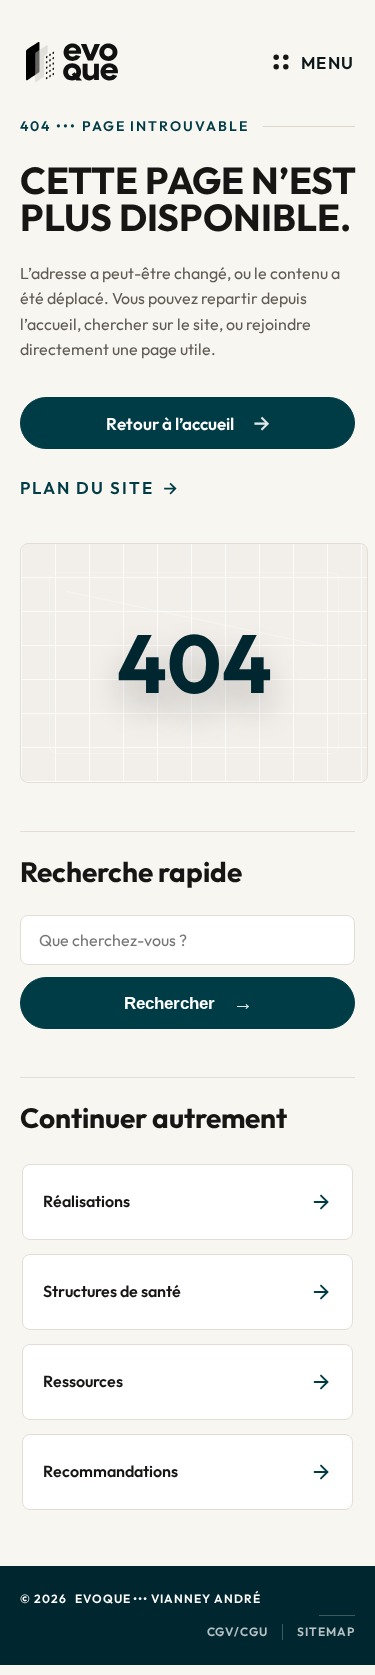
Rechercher (169, 1003)
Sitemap (326, 1631)
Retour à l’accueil (170, 423)
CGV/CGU (238, 1631)
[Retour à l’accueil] (72, 62)
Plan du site (87, 487)
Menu (328, 62)
